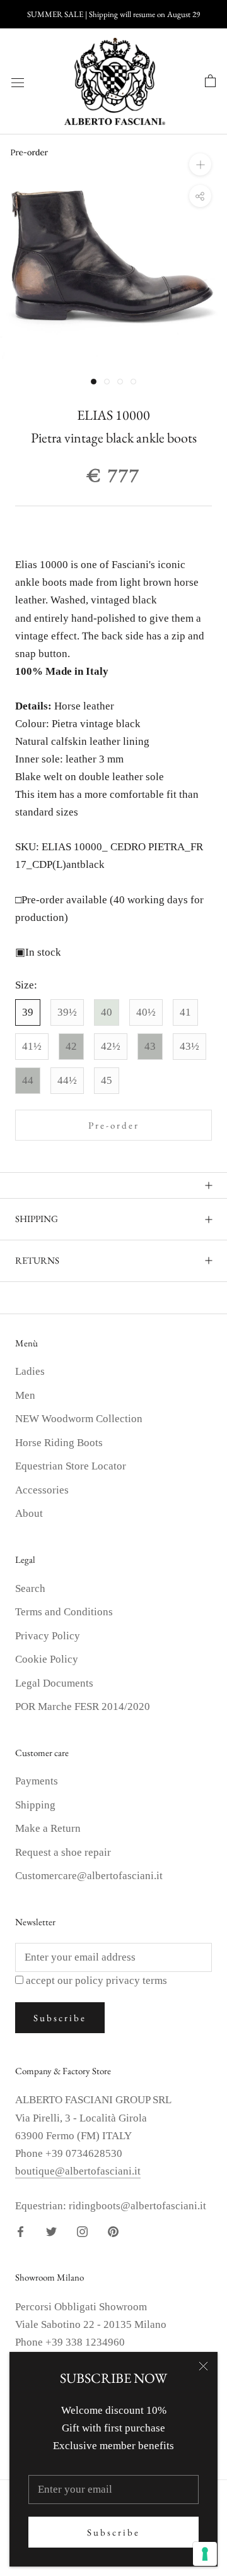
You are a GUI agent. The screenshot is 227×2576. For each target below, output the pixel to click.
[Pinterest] (113, 2231)
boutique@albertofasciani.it (78, 2171)
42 (71, 1046)
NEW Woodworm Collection (79, 1419)
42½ (111, 1046)
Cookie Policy (47, 1659)
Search (30, 1588)
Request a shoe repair (63, 1852)
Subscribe (113, 2532)
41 (185, 1012)
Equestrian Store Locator (71, 1466)
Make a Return (48, 1828)
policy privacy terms (121, 1980)
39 (28, 1012)
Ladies (30, 1371)
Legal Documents (54, 1683)
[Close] (203, 2366)
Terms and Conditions (64, 1612)
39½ (67, 1012)
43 (150, 1046)
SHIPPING (37, 1219)
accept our (96, 1980)
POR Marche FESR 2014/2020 (83, 1706)
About (29, 1513)
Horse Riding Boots (59, 1443)
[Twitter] (51, 2231)
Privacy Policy (48, 1636)
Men (25, 1395)
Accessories (42, 1490)
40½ (146, 1012)
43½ (189, 1046)
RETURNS (37, 1260)
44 (28, 1080)
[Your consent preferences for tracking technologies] (205, 2554)
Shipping (35, 1805)
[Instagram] (82, 2231)
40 (107, 1012)
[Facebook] (20, 2231)
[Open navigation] (18, 82)
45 (107, 1080)
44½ (67, 1080)
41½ (32, 1046)
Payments (37, 1781)
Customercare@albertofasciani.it (89, 1876)
